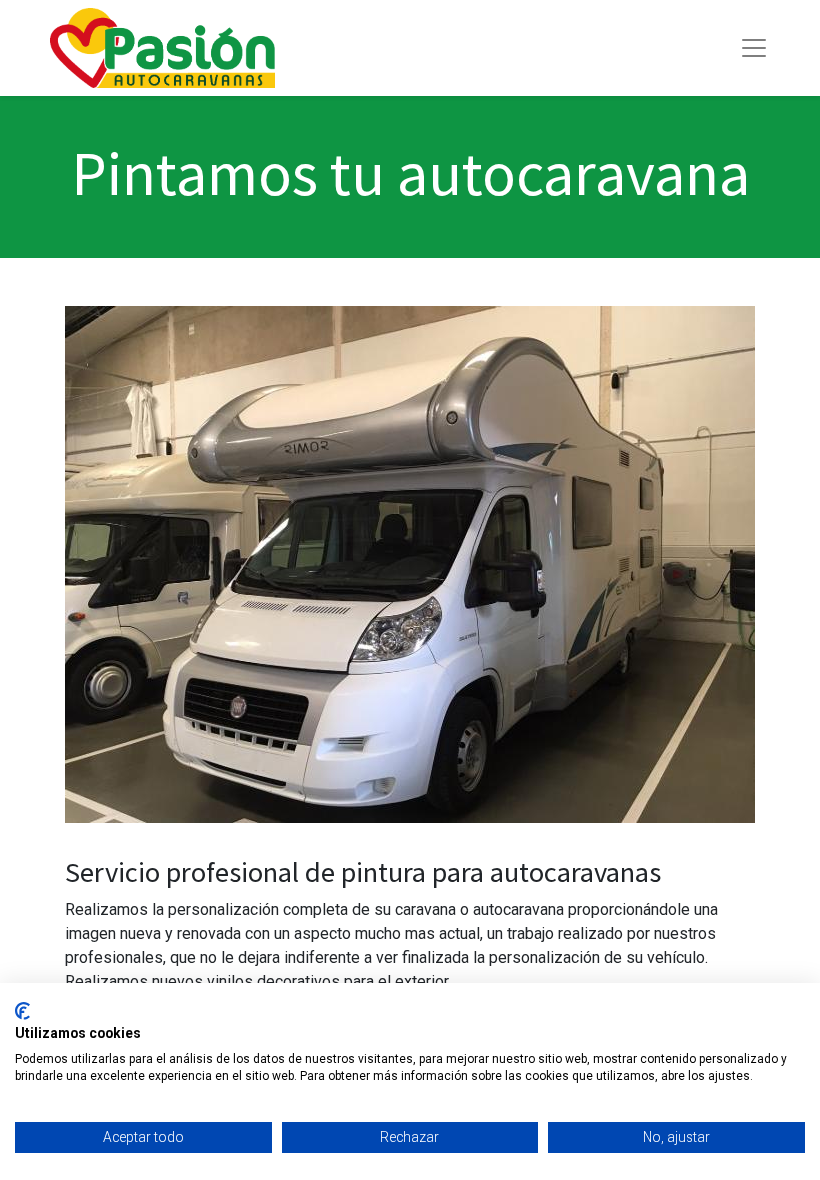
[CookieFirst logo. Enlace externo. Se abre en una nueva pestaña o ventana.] (22, 1011)
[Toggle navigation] (754, 48)
